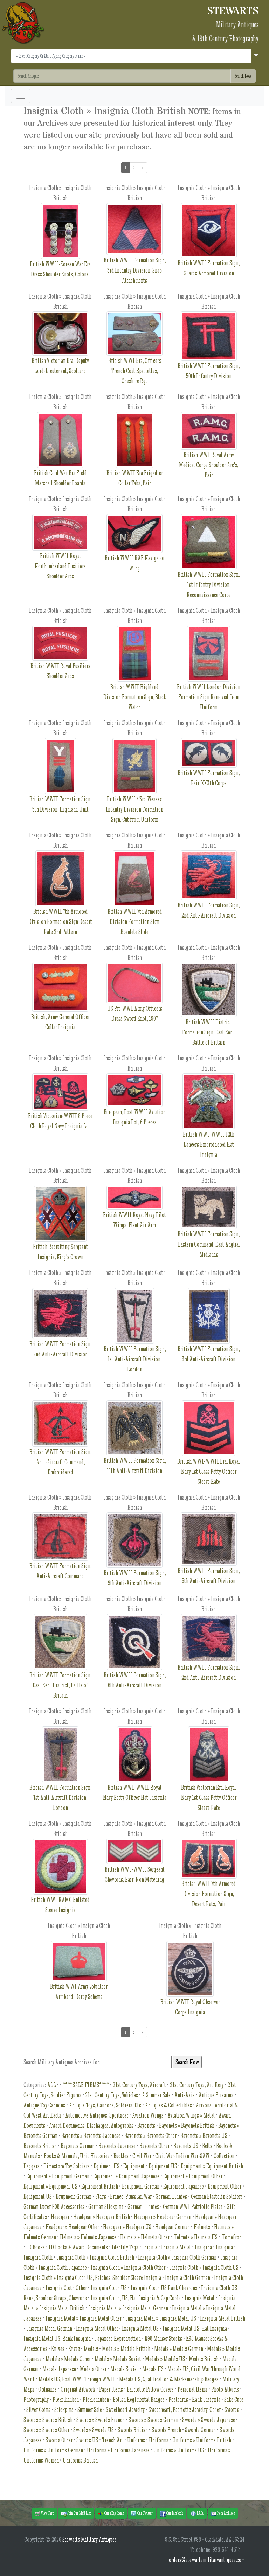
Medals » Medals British (126, 2349)
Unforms (136, 2440)
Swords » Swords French (101, 2420)
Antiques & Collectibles (168, 2105)
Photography (36, 2399)
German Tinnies (171, 2196)
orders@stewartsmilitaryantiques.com (207, 2560)
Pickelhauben (66, 2399)
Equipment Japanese (184, 2186)
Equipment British (100, 2186)
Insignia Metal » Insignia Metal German (128, 2308)
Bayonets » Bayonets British (187, 2125)
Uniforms (159, 2440)
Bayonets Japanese (117, 2146)
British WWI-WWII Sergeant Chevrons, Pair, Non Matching (135, 1874)
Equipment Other (225, 2186)
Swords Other (59, 2440)
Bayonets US (186, 2146)
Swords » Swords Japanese (209, 2420)
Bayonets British (40, 2146)
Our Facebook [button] (174, 2513)
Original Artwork (78, 2389)
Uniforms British (80, 2460)
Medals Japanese (59, 2369)
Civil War (142, 2156)
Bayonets (146, 2125)
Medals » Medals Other (68, 2359)
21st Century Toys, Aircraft (139, 2085)
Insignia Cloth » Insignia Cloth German (177, 2257)
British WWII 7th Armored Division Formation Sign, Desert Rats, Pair (209, 1894)
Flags (101, 2196)
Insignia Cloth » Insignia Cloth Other (128, 2268)
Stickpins (64, 2410)
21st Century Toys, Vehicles (112, 2095)
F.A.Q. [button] (200, 2513)
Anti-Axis (185, 2095)
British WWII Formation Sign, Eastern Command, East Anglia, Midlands (209, 1244)
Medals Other (93, 2369)
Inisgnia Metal (176, 2247)
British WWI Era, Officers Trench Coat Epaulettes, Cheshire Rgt (135, 371)
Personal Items (192, 2389)
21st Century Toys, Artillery (197, 2085)
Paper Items (111, 2389)
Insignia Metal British (223, 2318)
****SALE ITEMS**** (86, 2085)
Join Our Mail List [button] (79, 2513)
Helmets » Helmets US (195, 2237)
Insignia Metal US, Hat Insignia (195, 2328)
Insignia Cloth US (109, 2288)
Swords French (166, 2430)
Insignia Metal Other (97, 2328)
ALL (52, 2085)
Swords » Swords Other (46, 2430)
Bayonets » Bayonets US (204, 2136)
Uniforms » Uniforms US (179, 2450)
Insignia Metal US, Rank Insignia (57, 2339)
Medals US (153, 2369)
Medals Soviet (124, 2369)
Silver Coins (38, 2410)
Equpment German (74, 2196)
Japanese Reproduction (118, 2339)
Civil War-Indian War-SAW (182, 2156)
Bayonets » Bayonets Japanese (91, 2136)
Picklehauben (96, 2399)
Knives (58, 2349)
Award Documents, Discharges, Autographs (91, 2125)
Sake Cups (234, 2399)
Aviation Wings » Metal (191, 2115)
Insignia (224, 2247)
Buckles (121, 2156)
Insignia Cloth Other (66, 2288)
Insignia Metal (199, 2298)
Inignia (150, 2247)
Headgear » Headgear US (127, 2227)
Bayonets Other (154, 2146)
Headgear (60, 2217)
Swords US (87, 2440)
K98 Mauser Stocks (163, 2339)
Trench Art (113, 2440)
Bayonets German (78, 2146)
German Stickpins (106, 2207)
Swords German (200, 2430)
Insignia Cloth (38, 2257)
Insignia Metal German (49, 2328)
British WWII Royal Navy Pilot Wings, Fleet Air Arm (134, 1220)
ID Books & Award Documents (78, 2247)
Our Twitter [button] (145, 2513)
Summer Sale (90, 2410)
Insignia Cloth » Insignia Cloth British (95, 2257)
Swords (232, 2410)
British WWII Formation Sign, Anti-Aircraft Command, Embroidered (60, 1462)
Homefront (232, 2237)
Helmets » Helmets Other (145, 2237)
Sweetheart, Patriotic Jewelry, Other (185, 2410)
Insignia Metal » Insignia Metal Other (84, 2318)
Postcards (178, 2399)
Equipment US (163, 2166)
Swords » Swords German (153, 2420)
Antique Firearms (216, 2095)
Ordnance (47, 2389)
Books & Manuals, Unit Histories (77, 2156)
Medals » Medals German (179, 2349)
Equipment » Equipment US (50, 2186)
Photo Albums (225, 2389)
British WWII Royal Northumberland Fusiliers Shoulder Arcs (60, 566)
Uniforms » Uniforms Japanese (118, 2450)
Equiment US (106, 2166)
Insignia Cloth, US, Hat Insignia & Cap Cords (136, 2298)
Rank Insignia (206, 2399)
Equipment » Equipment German (58, 2176)
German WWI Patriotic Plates (193, 2207)
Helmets (202, 2227)
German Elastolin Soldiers (217, 2196)
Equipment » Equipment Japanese (126, 2176)
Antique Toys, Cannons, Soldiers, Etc (105, 2105)
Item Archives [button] (226, 2513)
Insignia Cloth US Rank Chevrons (164, 2288)
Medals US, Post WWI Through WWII (77, 2379)
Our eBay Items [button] (114, 2513)
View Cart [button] (47, 2513)
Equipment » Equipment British (212, 2166)
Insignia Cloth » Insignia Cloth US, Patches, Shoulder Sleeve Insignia (92, 2278)
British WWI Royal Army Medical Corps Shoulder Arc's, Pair (209, 465)
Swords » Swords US (94, 2430)
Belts (207, 2146)
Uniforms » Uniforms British (202, 2440)
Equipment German (141, 2186)
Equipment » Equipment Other (193, 2176)
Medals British (204, 2359)
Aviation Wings (148, 2115)
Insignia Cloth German (188, 2278)
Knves (74, 2349)
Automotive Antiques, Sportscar (97, 2115)
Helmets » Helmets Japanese (88, 2237)
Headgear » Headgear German (163, 2217)
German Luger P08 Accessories (54, 2207)
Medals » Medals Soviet (118, 2359)
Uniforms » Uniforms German (53, 2450)
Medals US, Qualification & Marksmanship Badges (169, 2379)
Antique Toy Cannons (44, 2105)
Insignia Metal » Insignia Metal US (161, 2318)
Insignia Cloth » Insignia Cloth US (204, 2268)
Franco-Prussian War (131, 2196)
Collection (224, 2156)
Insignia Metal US (140, 2328)
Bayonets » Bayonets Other (150, 2136)
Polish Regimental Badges (139, 2399)
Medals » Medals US (165, 2359)
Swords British (133, 2430)
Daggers (32, 2166)
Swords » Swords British (48, 2420)
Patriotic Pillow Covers (150, 2389)
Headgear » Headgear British (102, 2217)
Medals (91, 2349)
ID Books (36, 2247)
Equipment (134, 2166)
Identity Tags (125, 2247)
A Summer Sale (156, 2095)
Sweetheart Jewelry (125, 2410)
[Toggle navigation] (21, 96)
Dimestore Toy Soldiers (67, 2166)
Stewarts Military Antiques (89, 2539)
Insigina (203, 2247)
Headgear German (173, 2227)
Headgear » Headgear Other (72, 2227)
